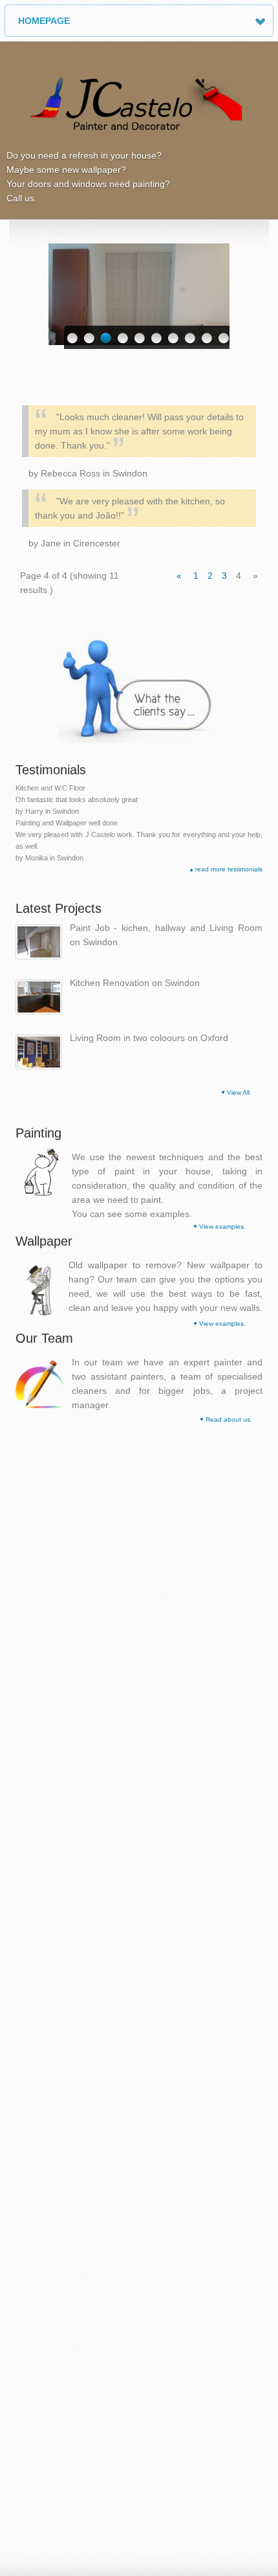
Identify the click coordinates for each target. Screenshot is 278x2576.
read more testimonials (229, 869)
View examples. (222, 1226)
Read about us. (229, 1419)
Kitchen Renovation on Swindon (135, 983)
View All (238, 1092)
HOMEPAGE (44, 21)
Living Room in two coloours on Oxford (149, 1038)
